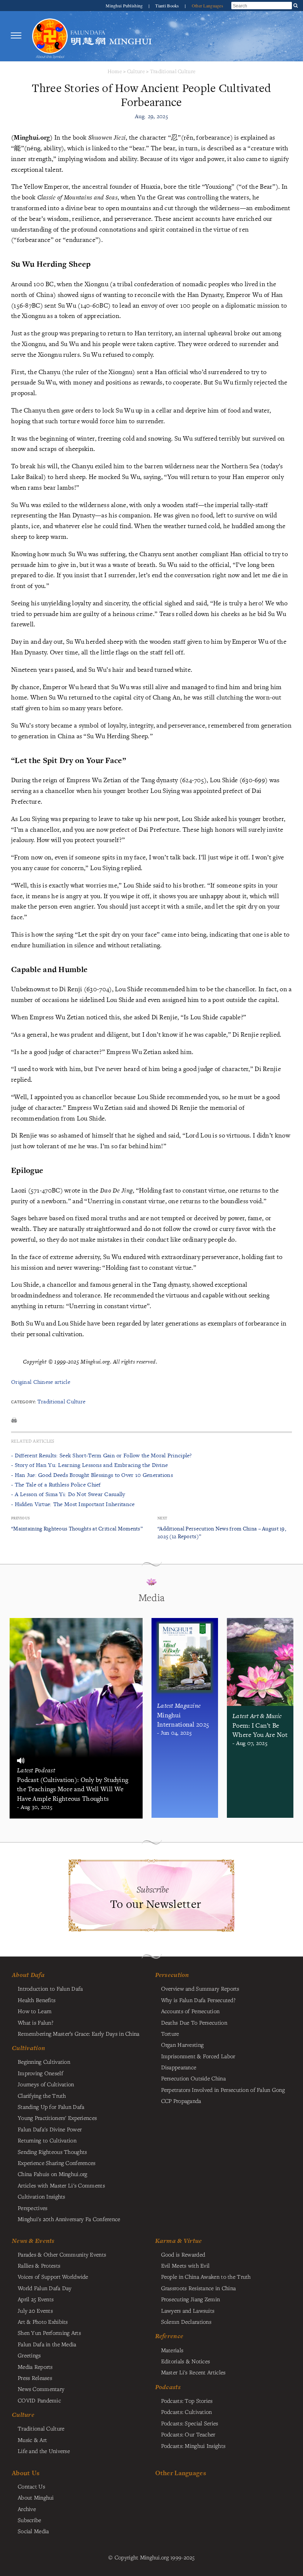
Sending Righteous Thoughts (52, 2152)
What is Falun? (35, 2022)
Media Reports (35, 2367)
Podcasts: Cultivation (187, 2412)
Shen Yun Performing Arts (49, 2333)
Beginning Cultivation (44, 2062)
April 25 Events (36, 2299)
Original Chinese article (41, 1382)
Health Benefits (37, 2000)
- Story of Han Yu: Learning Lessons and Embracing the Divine (89, 1465)
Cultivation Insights (42, 2196)
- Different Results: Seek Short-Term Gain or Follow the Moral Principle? (102, 1455)
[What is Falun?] (50, 36)
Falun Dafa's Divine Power (50, 2129)
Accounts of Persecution (190, 2011)
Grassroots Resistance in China (199, 2288)
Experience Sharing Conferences (57, 2163)
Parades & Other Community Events (62, 2254)
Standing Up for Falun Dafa (51, 2107)
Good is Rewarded (183, 2254)
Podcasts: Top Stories (187, 2401)
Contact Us (31, 2486)
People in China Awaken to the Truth (206, 2276)
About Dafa (28, 1975)
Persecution (172, 1975)
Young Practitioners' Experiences (57, 2118)
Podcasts (168, 2387)
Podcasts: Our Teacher (188, 2434)
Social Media (33, 2531)
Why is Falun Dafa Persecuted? (198, 2000)
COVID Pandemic (39, 2400)
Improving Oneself (40, 2073)
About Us (26, 2473)
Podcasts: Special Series (190, 2423)
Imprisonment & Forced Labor (198, 2056)
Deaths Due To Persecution (194, 2022)
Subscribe (30, 2520)
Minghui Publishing (125, 6)
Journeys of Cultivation (46, 2084)
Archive (27, 2509)
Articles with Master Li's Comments (61, 2185)
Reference (169, 2336)
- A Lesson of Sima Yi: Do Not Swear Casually (68, 1494)
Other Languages (207, 6)
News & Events (33, 2241)
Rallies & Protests (39, 2265)
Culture (136, 71)
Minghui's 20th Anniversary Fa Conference (69, 2219)
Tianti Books (168, 6)
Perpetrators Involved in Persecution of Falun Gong (223, 2090)
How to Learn (35, 2011)
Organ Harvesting (183, 2045)
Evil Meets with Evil (185, 2265)
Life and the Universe (44, 2451)
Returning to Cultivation (47, 2140)
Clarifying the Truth (42, 2096)
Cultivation (28, 2048)
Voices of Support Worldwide (53, 2276)
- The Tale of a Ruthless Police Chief (56, 1484)
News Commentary (41, 2389)
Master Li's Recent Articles (193, 2372)
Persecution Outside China (193, 2078)
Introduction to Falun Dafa (50, 1988)
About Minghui (36, 2497)
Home (115, 71)
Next (162, 1518)
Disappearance (179, 2067)
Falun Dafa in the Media (47, 2344)
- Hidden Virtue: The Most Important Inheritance (73, 1504)
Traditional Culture (173, 71)
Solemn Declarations (186, 2322)
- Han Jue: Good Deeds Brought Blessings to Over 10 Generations (92, 1475)
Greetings (29, 2355)
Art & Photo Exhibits (43, 2322)
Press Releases (35, 2378)
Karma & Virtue (179, 2241)
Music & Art (32, 2440)
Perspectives (33, 2208)
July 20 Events (35, 2310)
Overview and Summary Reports (200, 1988)
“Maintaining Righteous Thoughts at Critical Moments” (77, 1528)
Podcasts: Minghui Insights (193, 2446)
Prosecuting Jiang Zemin (191, 2299)
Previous (20, 1518)
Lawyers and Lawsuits (188, 2310)
